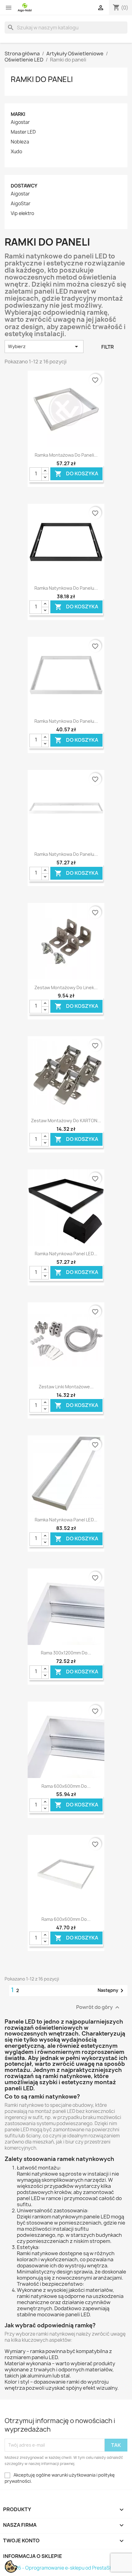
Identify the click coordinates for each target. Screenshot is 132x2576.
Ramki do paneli (42, 79)
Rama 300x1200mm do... (66, 1653)
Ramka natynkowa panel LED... (66, 1254)
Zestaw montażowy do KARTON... (66, 1121)
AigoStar (21, 204)
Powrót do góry (99, 2007)
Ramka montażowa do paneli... (66, 455)
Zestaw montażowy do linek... (66, 987)
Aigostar (20, 122)
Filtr (108, 347)
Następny (112, 1991)
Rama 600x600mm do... (66, 1786)
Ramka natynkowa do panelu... (66, 588)
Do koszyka (76, 474)
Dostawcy (24, 186)
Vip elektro (22, 213)
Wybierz (44, 347)
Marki (18, 114)
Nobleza (20, 142)
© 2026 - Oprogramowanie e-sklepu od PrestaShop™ (64, 2568)
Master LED (23, 132)
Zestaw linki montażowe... (66, 1387)
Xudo (16, 152)
